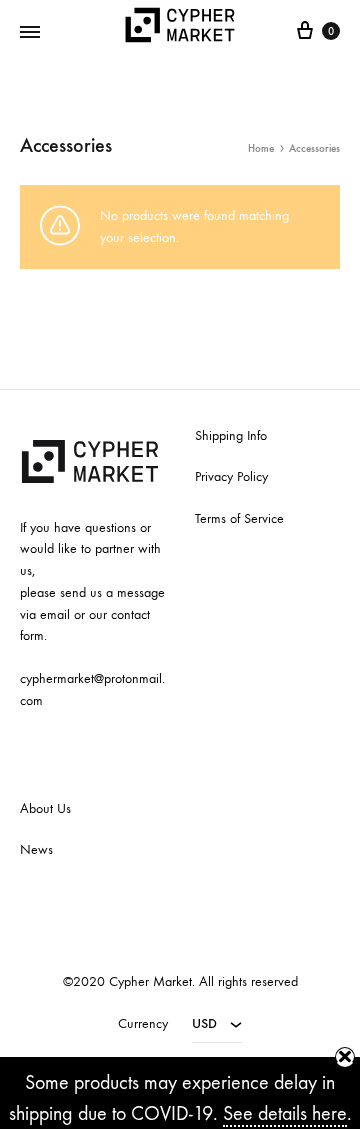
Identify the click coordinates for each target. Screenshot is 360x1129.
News (36, 849)
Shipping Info (231, 435)
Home (261, 148)
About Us (45, 808)
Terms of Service (239, 518)
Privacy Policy (231, 476)
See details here (285, 1113)
